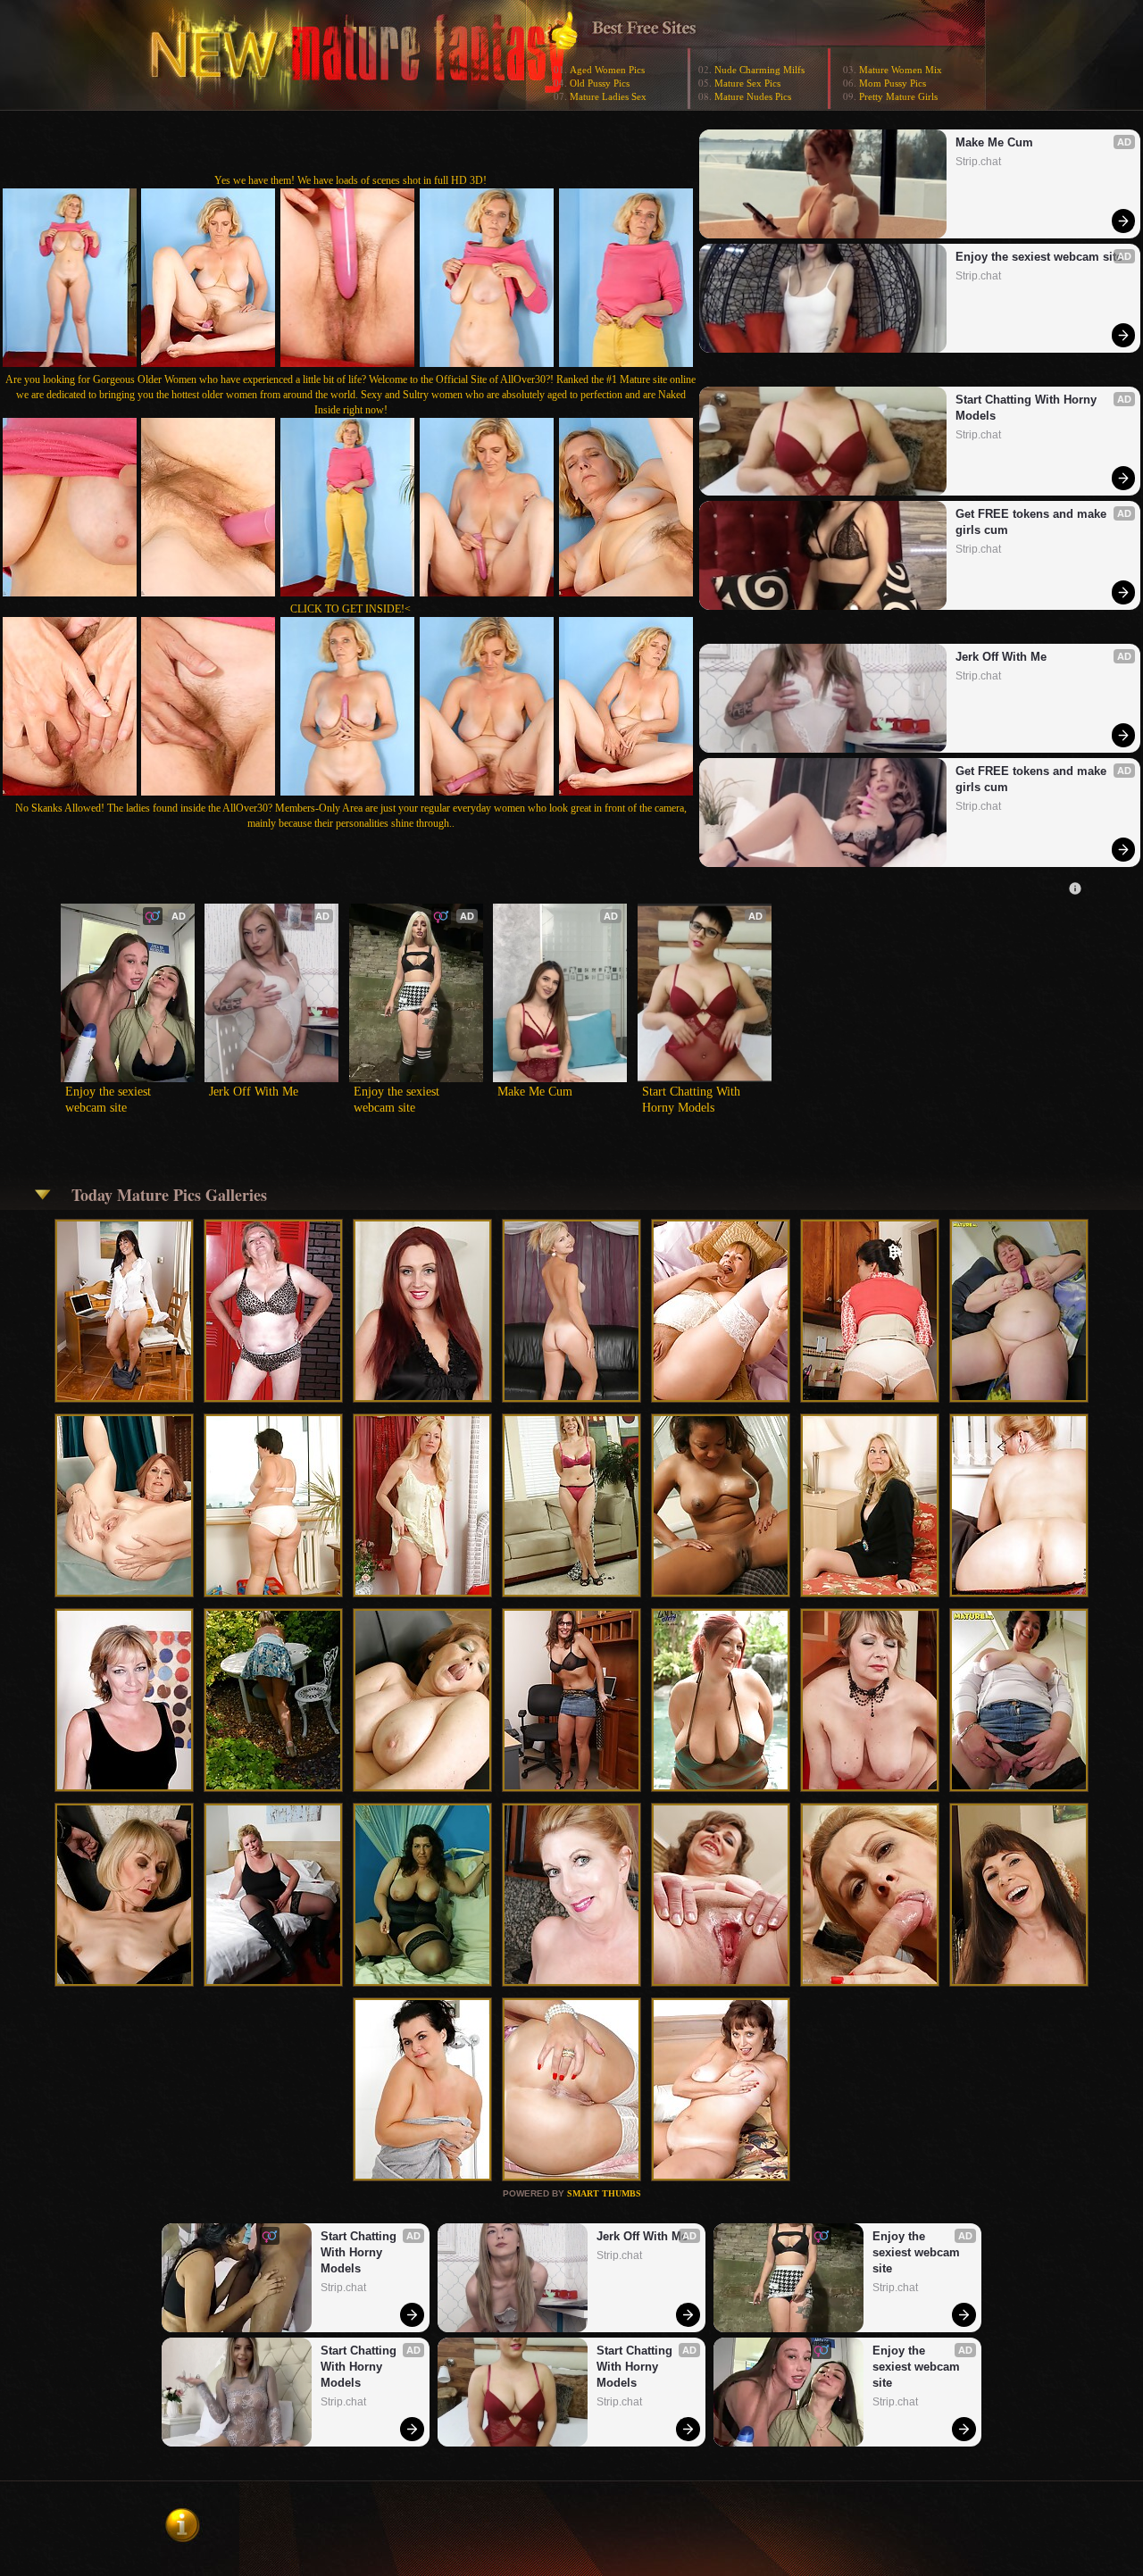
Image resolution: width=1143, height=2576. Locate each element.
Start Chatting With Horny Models (1028, 408)
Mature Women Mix (901, 70)
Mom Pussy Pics (893, 83)
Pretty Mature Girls (898, 96)
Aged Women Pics (607, 70)
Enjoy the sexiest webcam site (1039, 257)
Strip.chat (978, 162)
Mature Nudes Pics (753, 96)
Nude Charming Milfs (759, 70)
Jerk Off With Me (1001, 657)
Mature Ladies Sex (608, 96)
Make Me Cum (994, 142)
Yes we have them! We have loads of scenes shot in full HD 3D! (350, 180)
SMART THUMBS (604, 2193)
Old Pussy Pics (600, 83)
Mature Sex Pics (747, 83)
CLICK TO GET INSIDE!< (350, 609)
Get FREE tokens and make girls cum (1033, 522)
